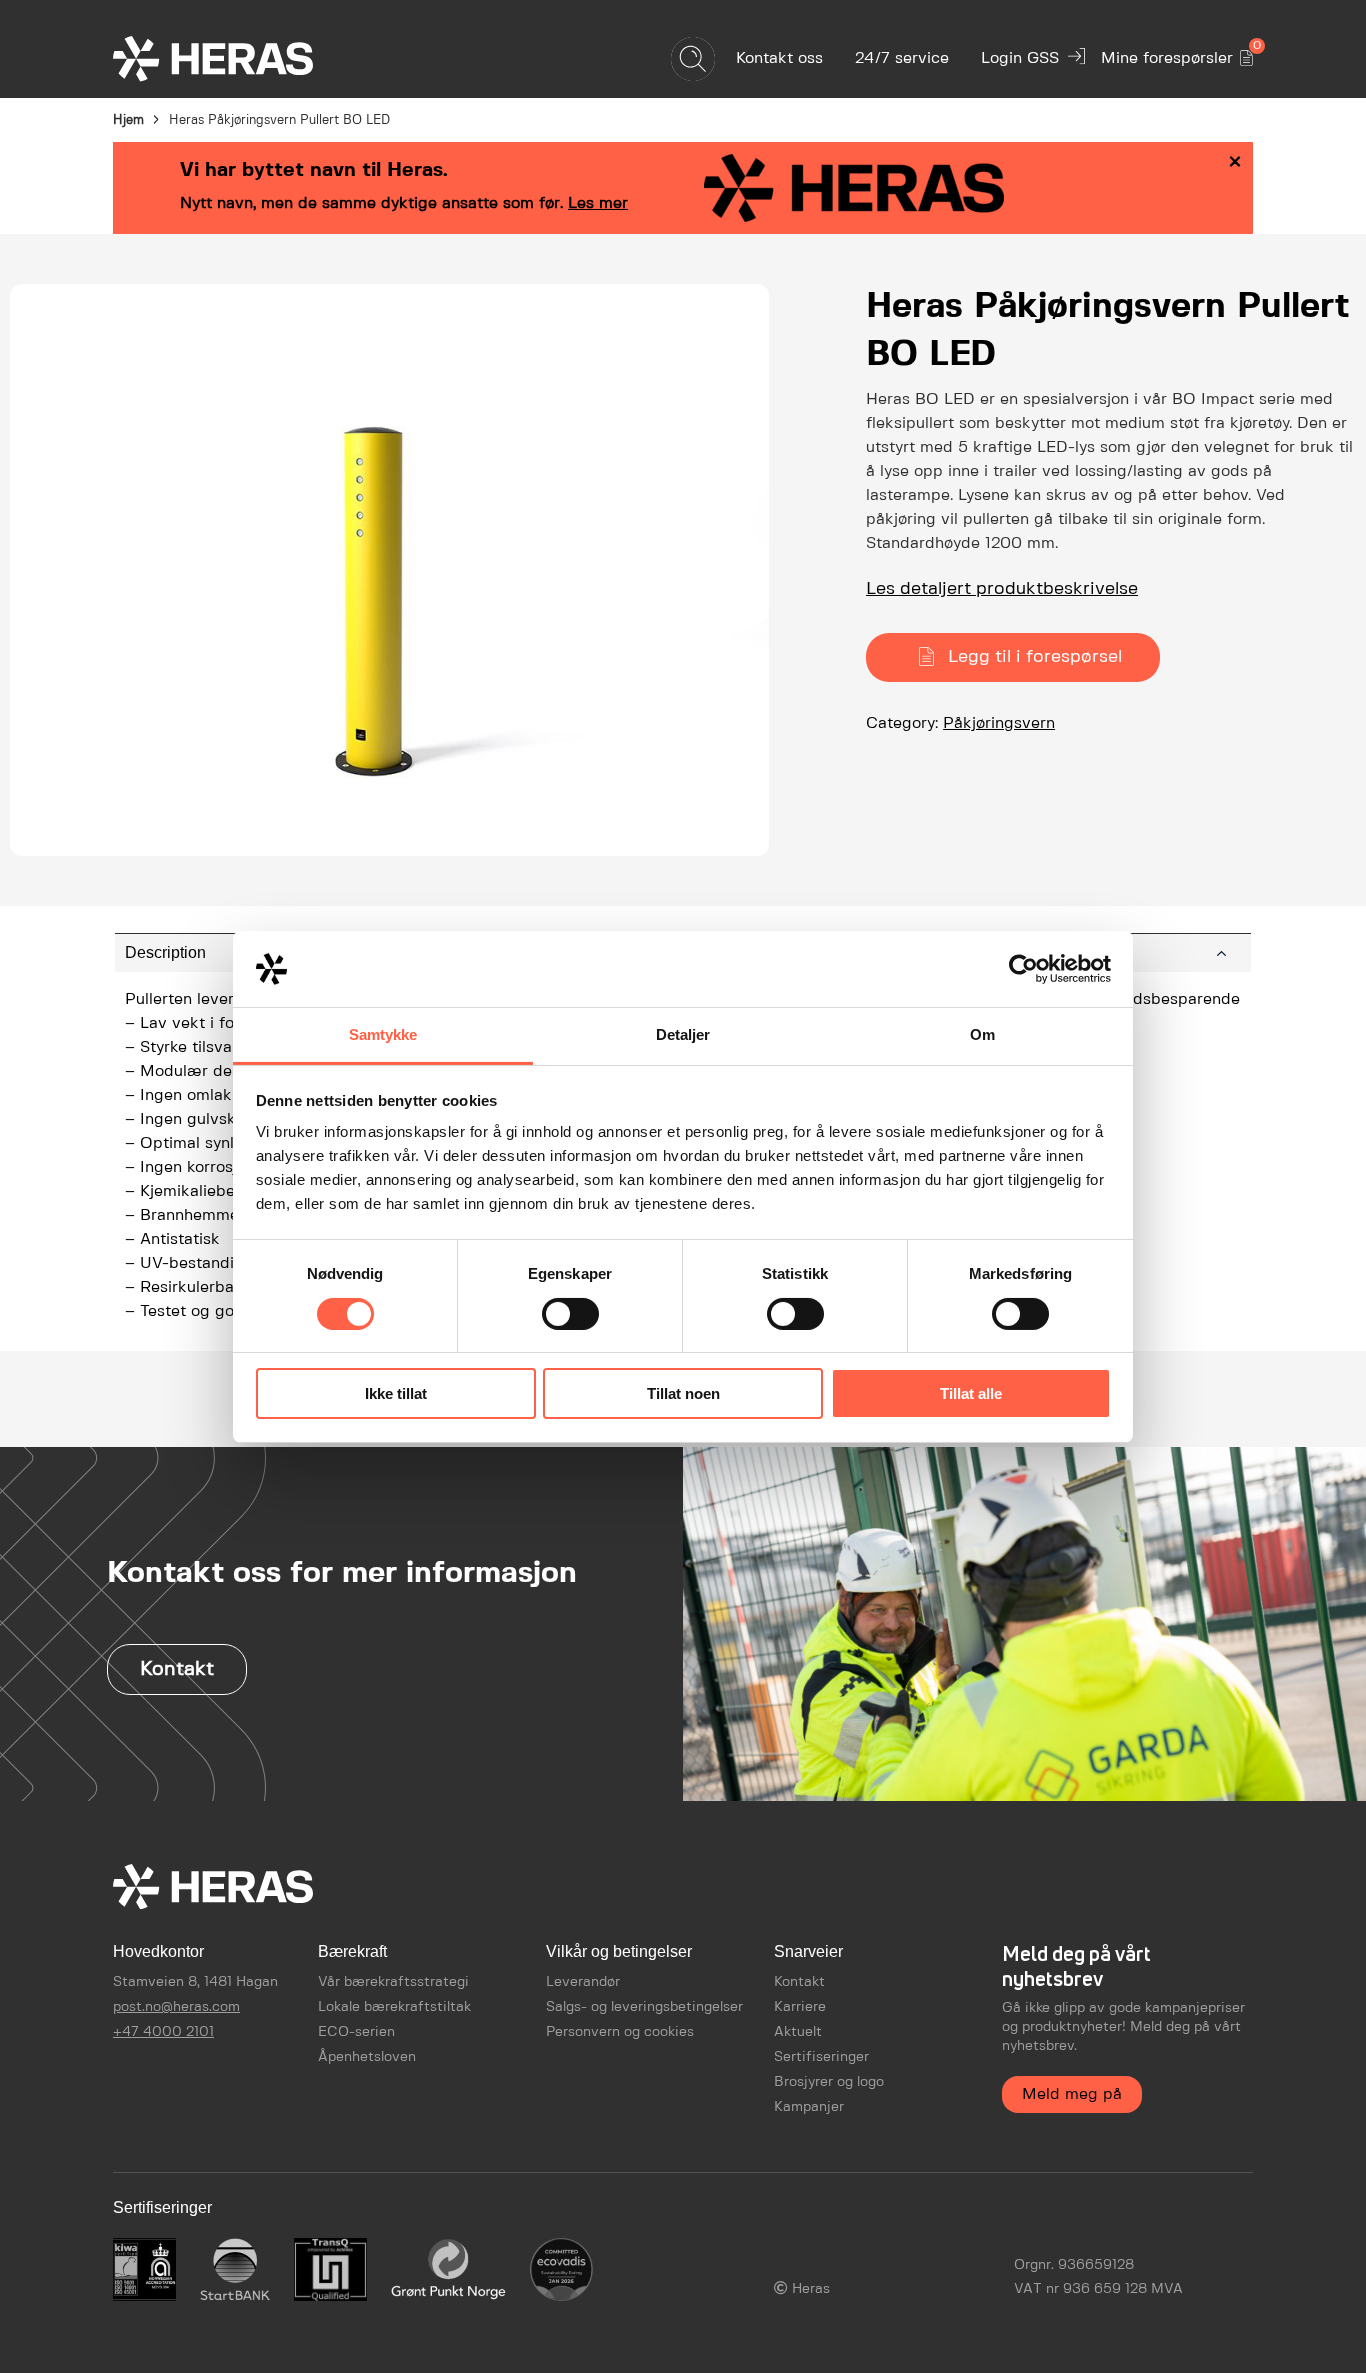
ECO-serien (356, 2032)
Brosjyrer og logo (829, 2082)
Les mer (598, 203)
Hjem (128, 120)
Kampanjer (809, 2107)
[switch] (570, 1314)
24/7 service (902, 58)
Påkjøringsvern (999, 723)
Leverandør (583, 1982)
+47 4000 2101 (163, 2032)
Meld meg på (1072, 2094)
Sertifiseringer (821, 2057)
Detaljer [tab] (683, 1034)
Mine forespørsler (1177, 54)
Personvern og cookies (620, 2032)
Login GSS (1020, 58)
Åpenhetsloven (367, 2057)
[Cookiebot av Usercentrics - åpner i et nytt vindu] (1023, 969)
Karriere (800, 2007)
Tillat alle (971, 1393)
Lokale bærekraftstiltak (394, 2007)
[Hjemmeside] (248, 58)
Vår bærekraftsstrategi (393, 1982)
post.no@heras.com (176, 2007)
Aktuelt (798, 2032)
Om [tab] (982, 1034)
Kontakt (177, 1669)
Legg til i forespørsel (1035, 657)
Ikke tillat (396, 1393)
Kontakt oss (779, 58)
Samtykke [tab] (383, 1034)
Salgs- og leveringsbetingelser (644, 2007)
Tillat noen (683, 1393)
